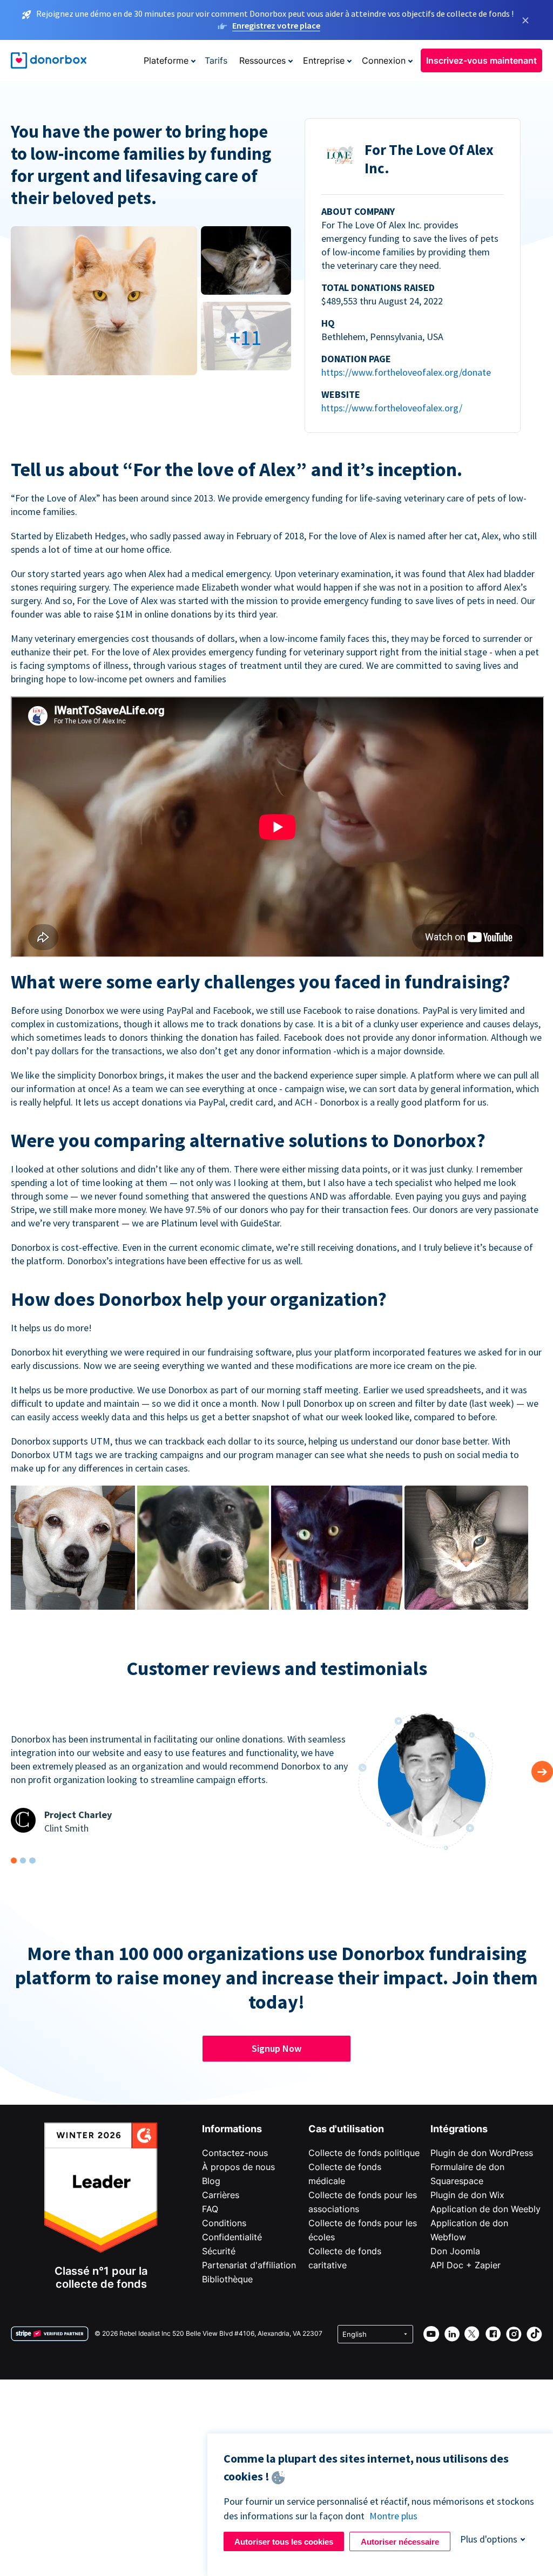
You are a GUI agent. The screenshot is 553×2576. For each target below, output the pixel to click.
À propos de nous (238, 2167)
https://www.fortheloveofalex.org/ (392, 408)
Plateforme (166, 60)
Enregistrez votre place (276, 25)
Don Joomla (455, 2251)
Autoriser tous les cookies (284, 2542)
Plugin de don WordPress (482, 2153)
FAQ (210, 2209)
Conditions (224, 2223)
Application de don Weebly (485, 2209)
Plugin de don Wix (467, 2195)
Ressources (262, 60)
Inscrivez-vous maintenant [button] (481, 60)
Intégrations (459, 2129)
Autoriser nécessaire (400, 2542)
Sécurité (219, 2251)
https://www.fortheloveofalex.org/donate (406, 372)
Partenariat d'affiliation (249, 2265)
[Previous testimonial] (542, 1772)
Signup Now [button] (276, 2048)
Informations (232, 2129)
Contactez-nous (235, 2153)
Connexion (384, 60)
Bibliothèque (227, 2279)
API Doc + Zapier (466, 2265)
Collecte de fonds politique (364, 2153)
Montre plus (393, 2516)
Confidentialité (232, 2237)
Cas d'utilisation (346, 2129)
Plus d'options (489, 2539)
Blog (211, 2181)
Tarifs (216, 60)
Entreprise (324, 60)
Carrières (221, 2195)
